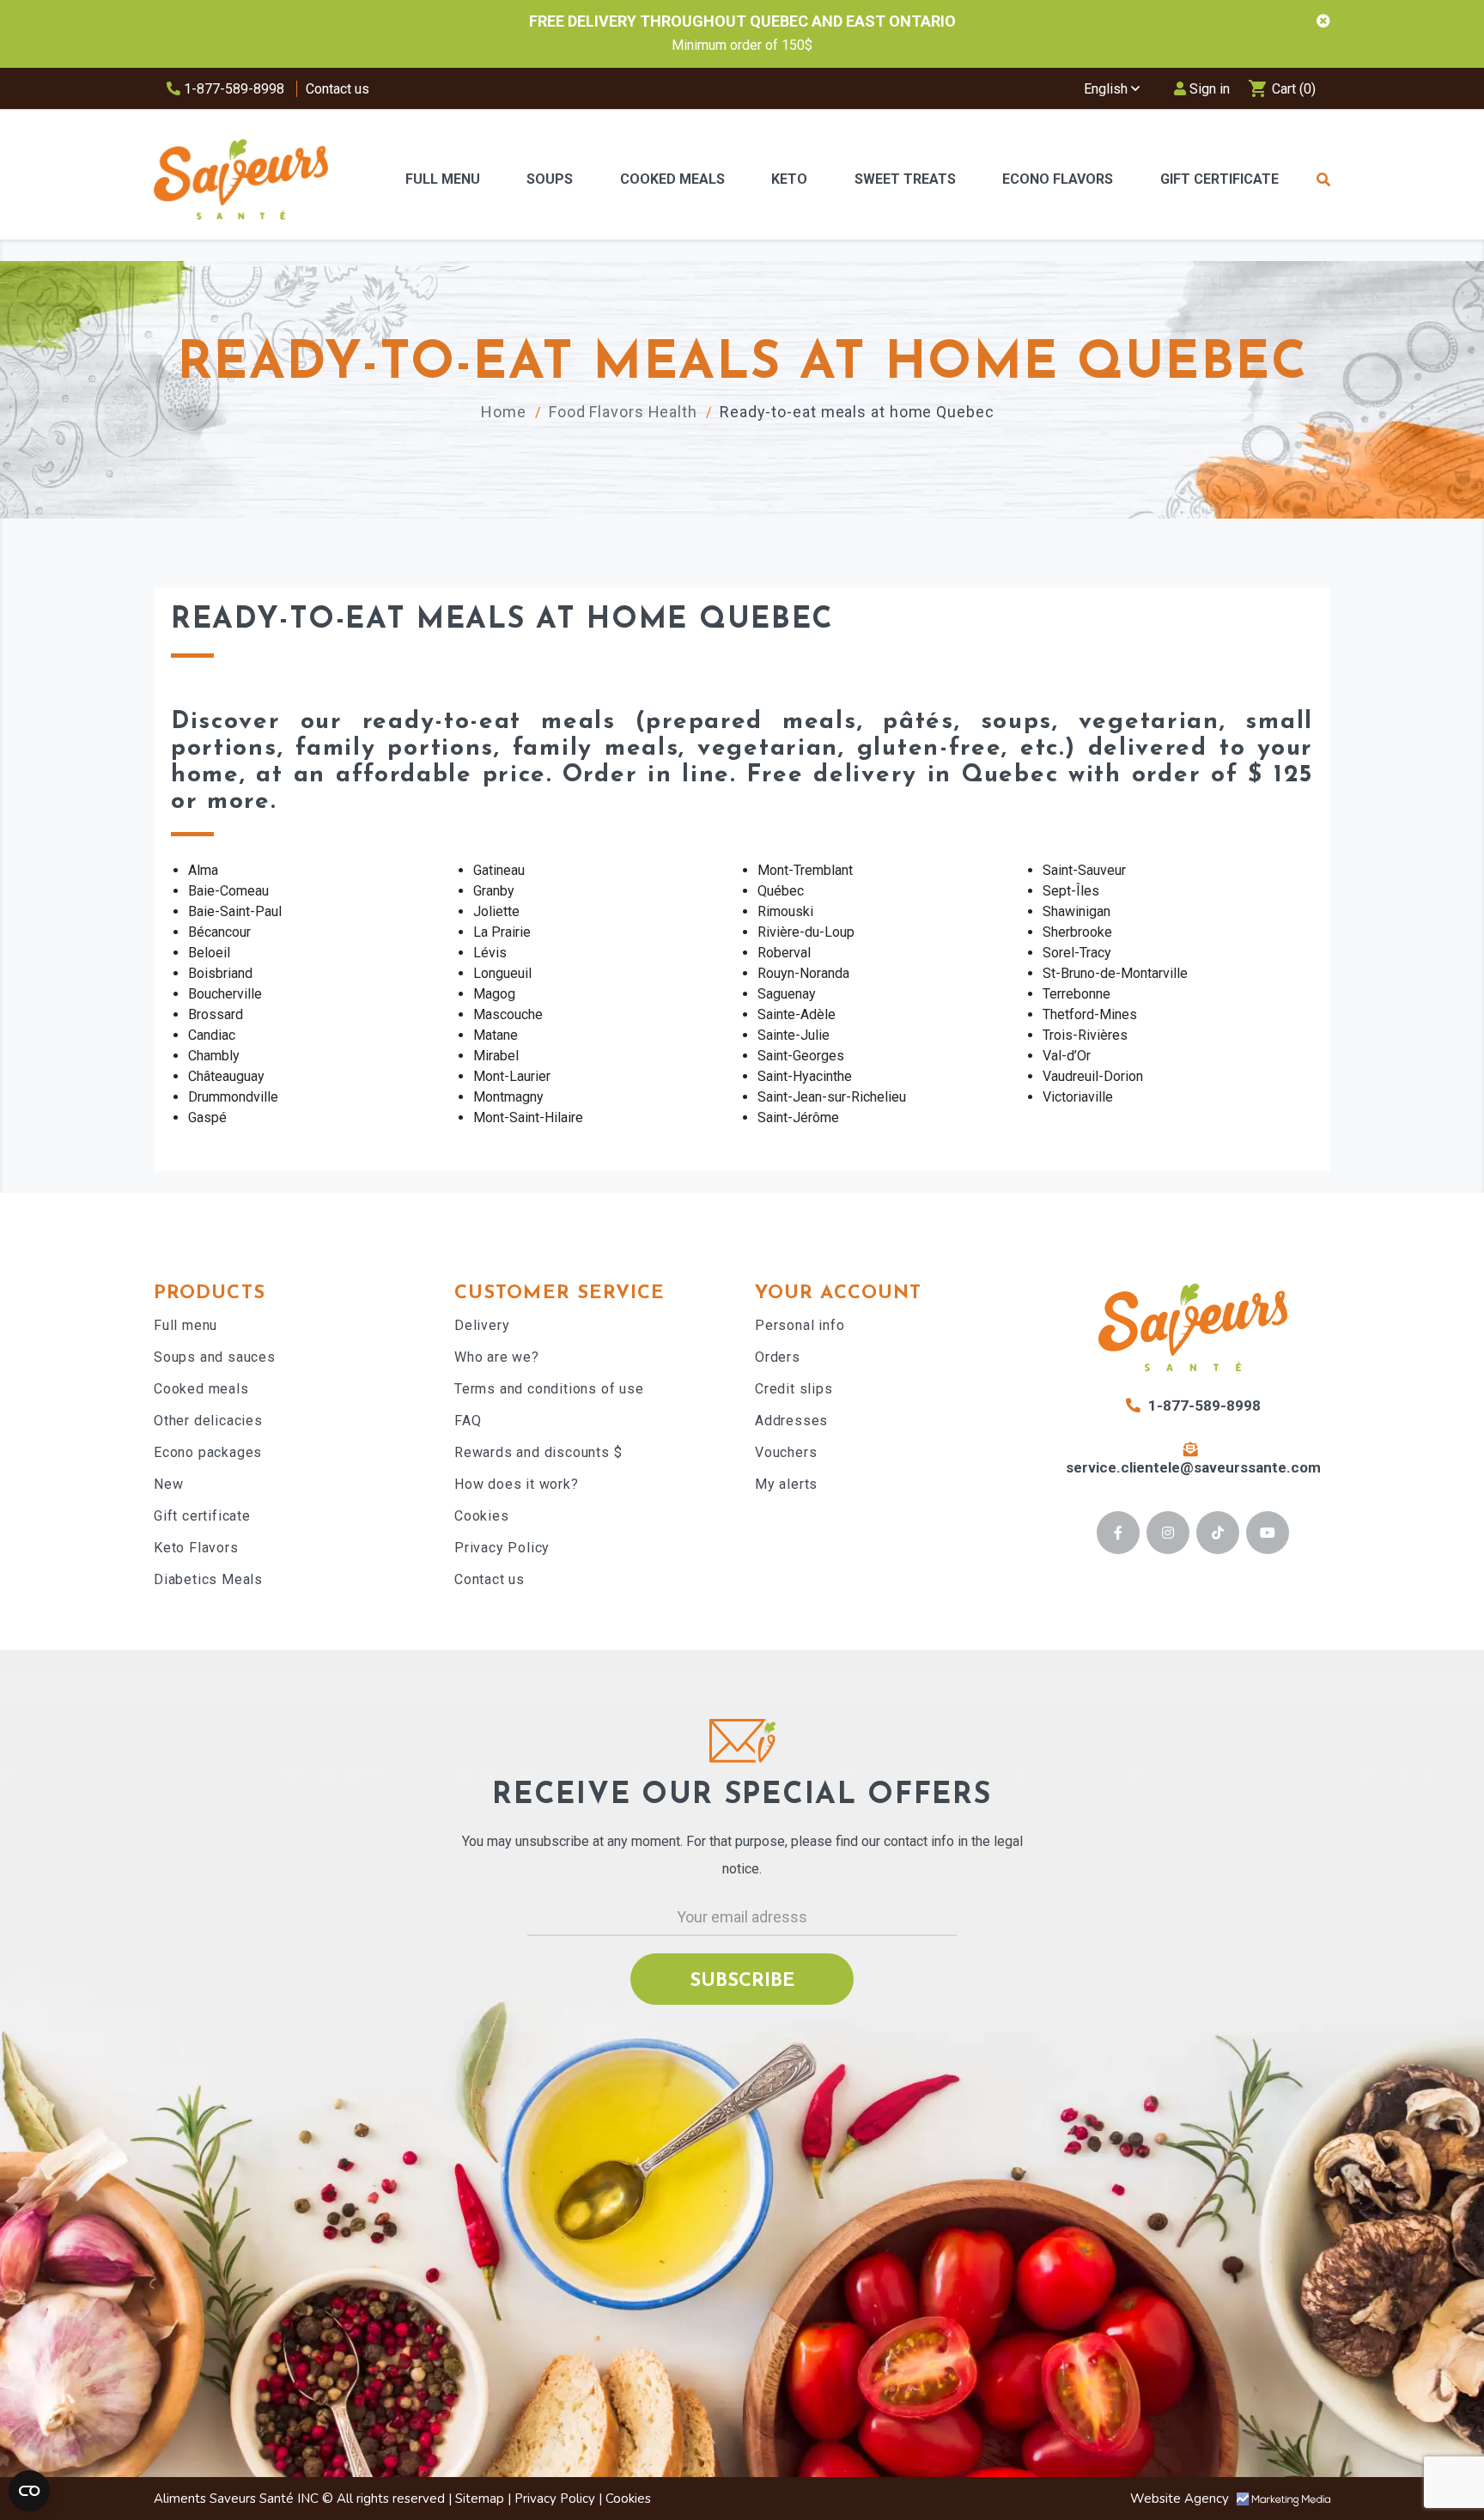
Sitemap (480, 2499)
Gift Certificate (1219, 179)
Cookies (482, 1516)
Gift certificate (202, 1516)
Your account (838, 1293)
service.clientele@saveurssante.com (1193, 1467)
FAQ (468, 1421)
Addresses (791, 1421)
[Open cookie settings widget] (29, 2491)
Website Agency (1181, 2499)
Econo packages (208, 1452)
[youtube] (1268, 1533)
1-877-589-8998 (232, 89)
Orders (778, 1357)
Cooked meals (201, 1389)
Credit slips (794, 1389)
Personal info (800, 1325)
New (168, 1484)
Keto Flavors (196, 1548)
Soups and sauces (215, 1357)
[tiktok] (1218, 1533)
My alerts (786, 1484)
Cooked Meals (672, 179)
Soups (550, 179)
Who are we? (497, 1357)
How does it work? (517, 1484)
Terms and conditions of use (549, 1389)
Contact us (338, 89)
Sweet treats (905, 179)
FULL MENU (443, 179)
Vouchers (786, 1452)
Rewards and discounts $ (538, 1452)
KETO (789, 179)
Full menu (185, 1325)
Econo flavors (1058, 179)
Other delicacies (208, 1421)
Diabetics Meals (208, 1579)
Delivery (482, 1325)
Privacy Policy (502, 1548)
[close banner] (1323, 21)
